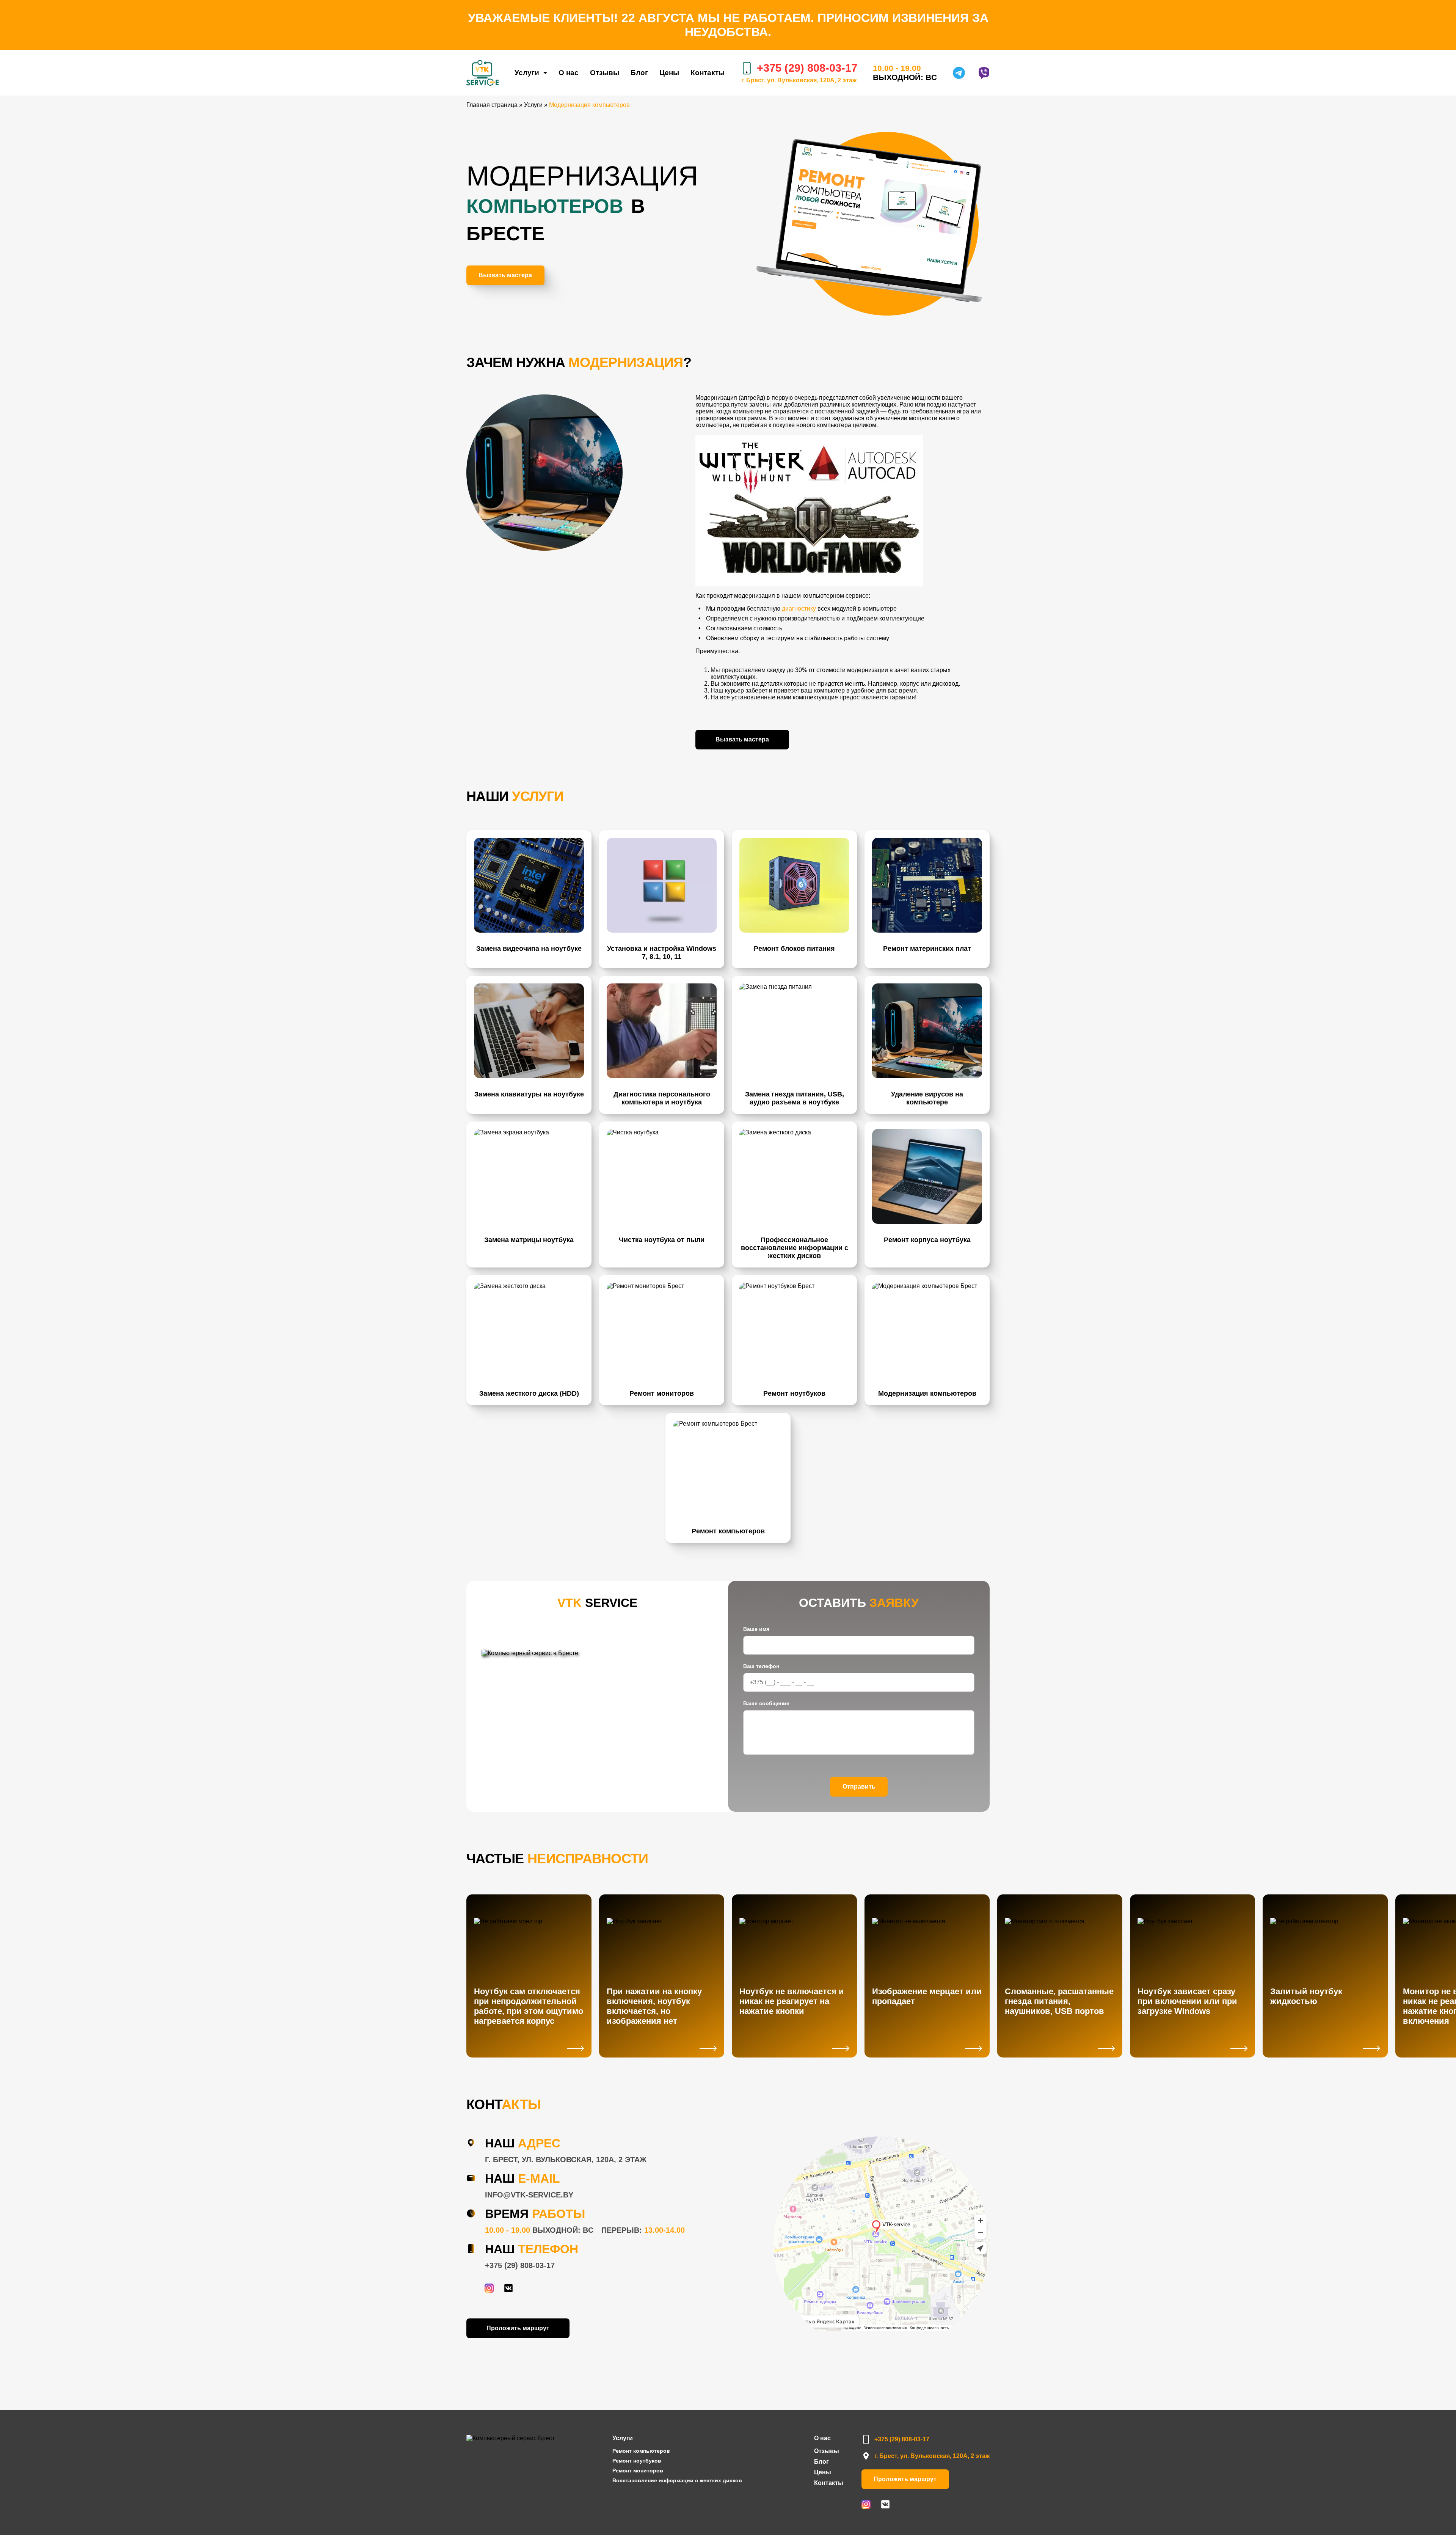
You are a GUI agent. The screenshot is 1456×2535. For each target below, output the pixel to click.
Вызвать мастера (505, 275)
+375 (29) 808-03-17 (520, 2265)
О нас (569, 73)
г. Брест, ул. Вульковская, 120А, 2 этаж (799, 80)
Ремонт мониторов (638, 2471)
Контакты (708, 73)
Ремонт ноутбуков (637, 2461)
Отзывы (605, 73)
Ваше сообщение (766, 1703)
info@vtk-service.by (529, 2195)
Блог (639, 73)
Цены (669, 73)
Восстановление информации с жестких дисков (677, 2480)
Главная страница (492, 105)
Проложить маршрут (518, 2328)
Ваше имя (756, 1629)
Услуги (527, 73)
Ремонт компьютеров (641, 2451)
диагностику (799, 609)
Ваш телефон (761, 1666)
